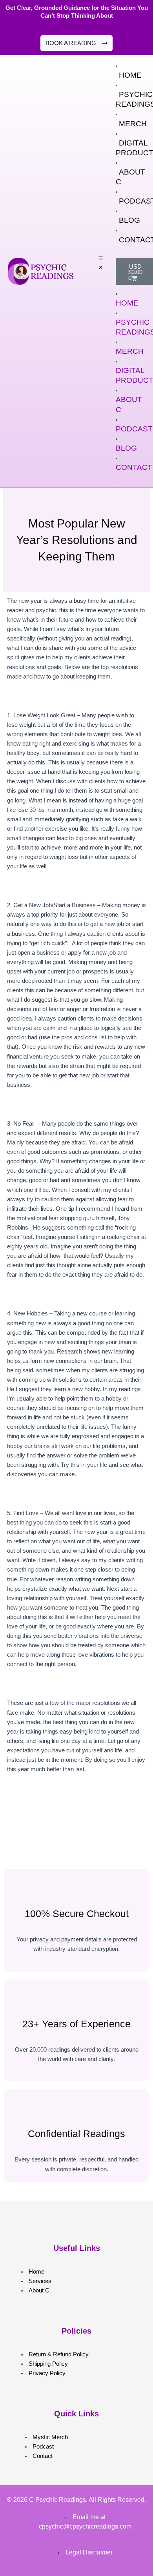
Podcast (134, 429)
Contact (134, 467)
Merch (133, 124)
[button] (101, 263)
